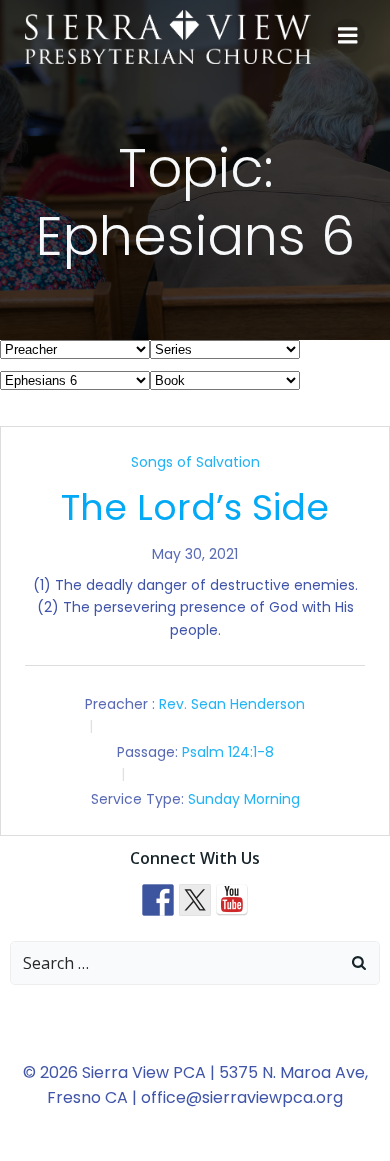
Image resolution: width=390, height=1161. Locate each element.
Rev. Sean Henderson (232, 704)
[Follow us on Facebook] (158, 900)
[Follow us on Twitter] (195, 900)
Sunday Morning (244, 799)
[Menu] (348, 36)
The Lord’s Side (195, 507)
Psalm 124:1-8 (228, 752)
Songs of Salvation (195, 462)
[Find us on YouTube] (232, 900)
